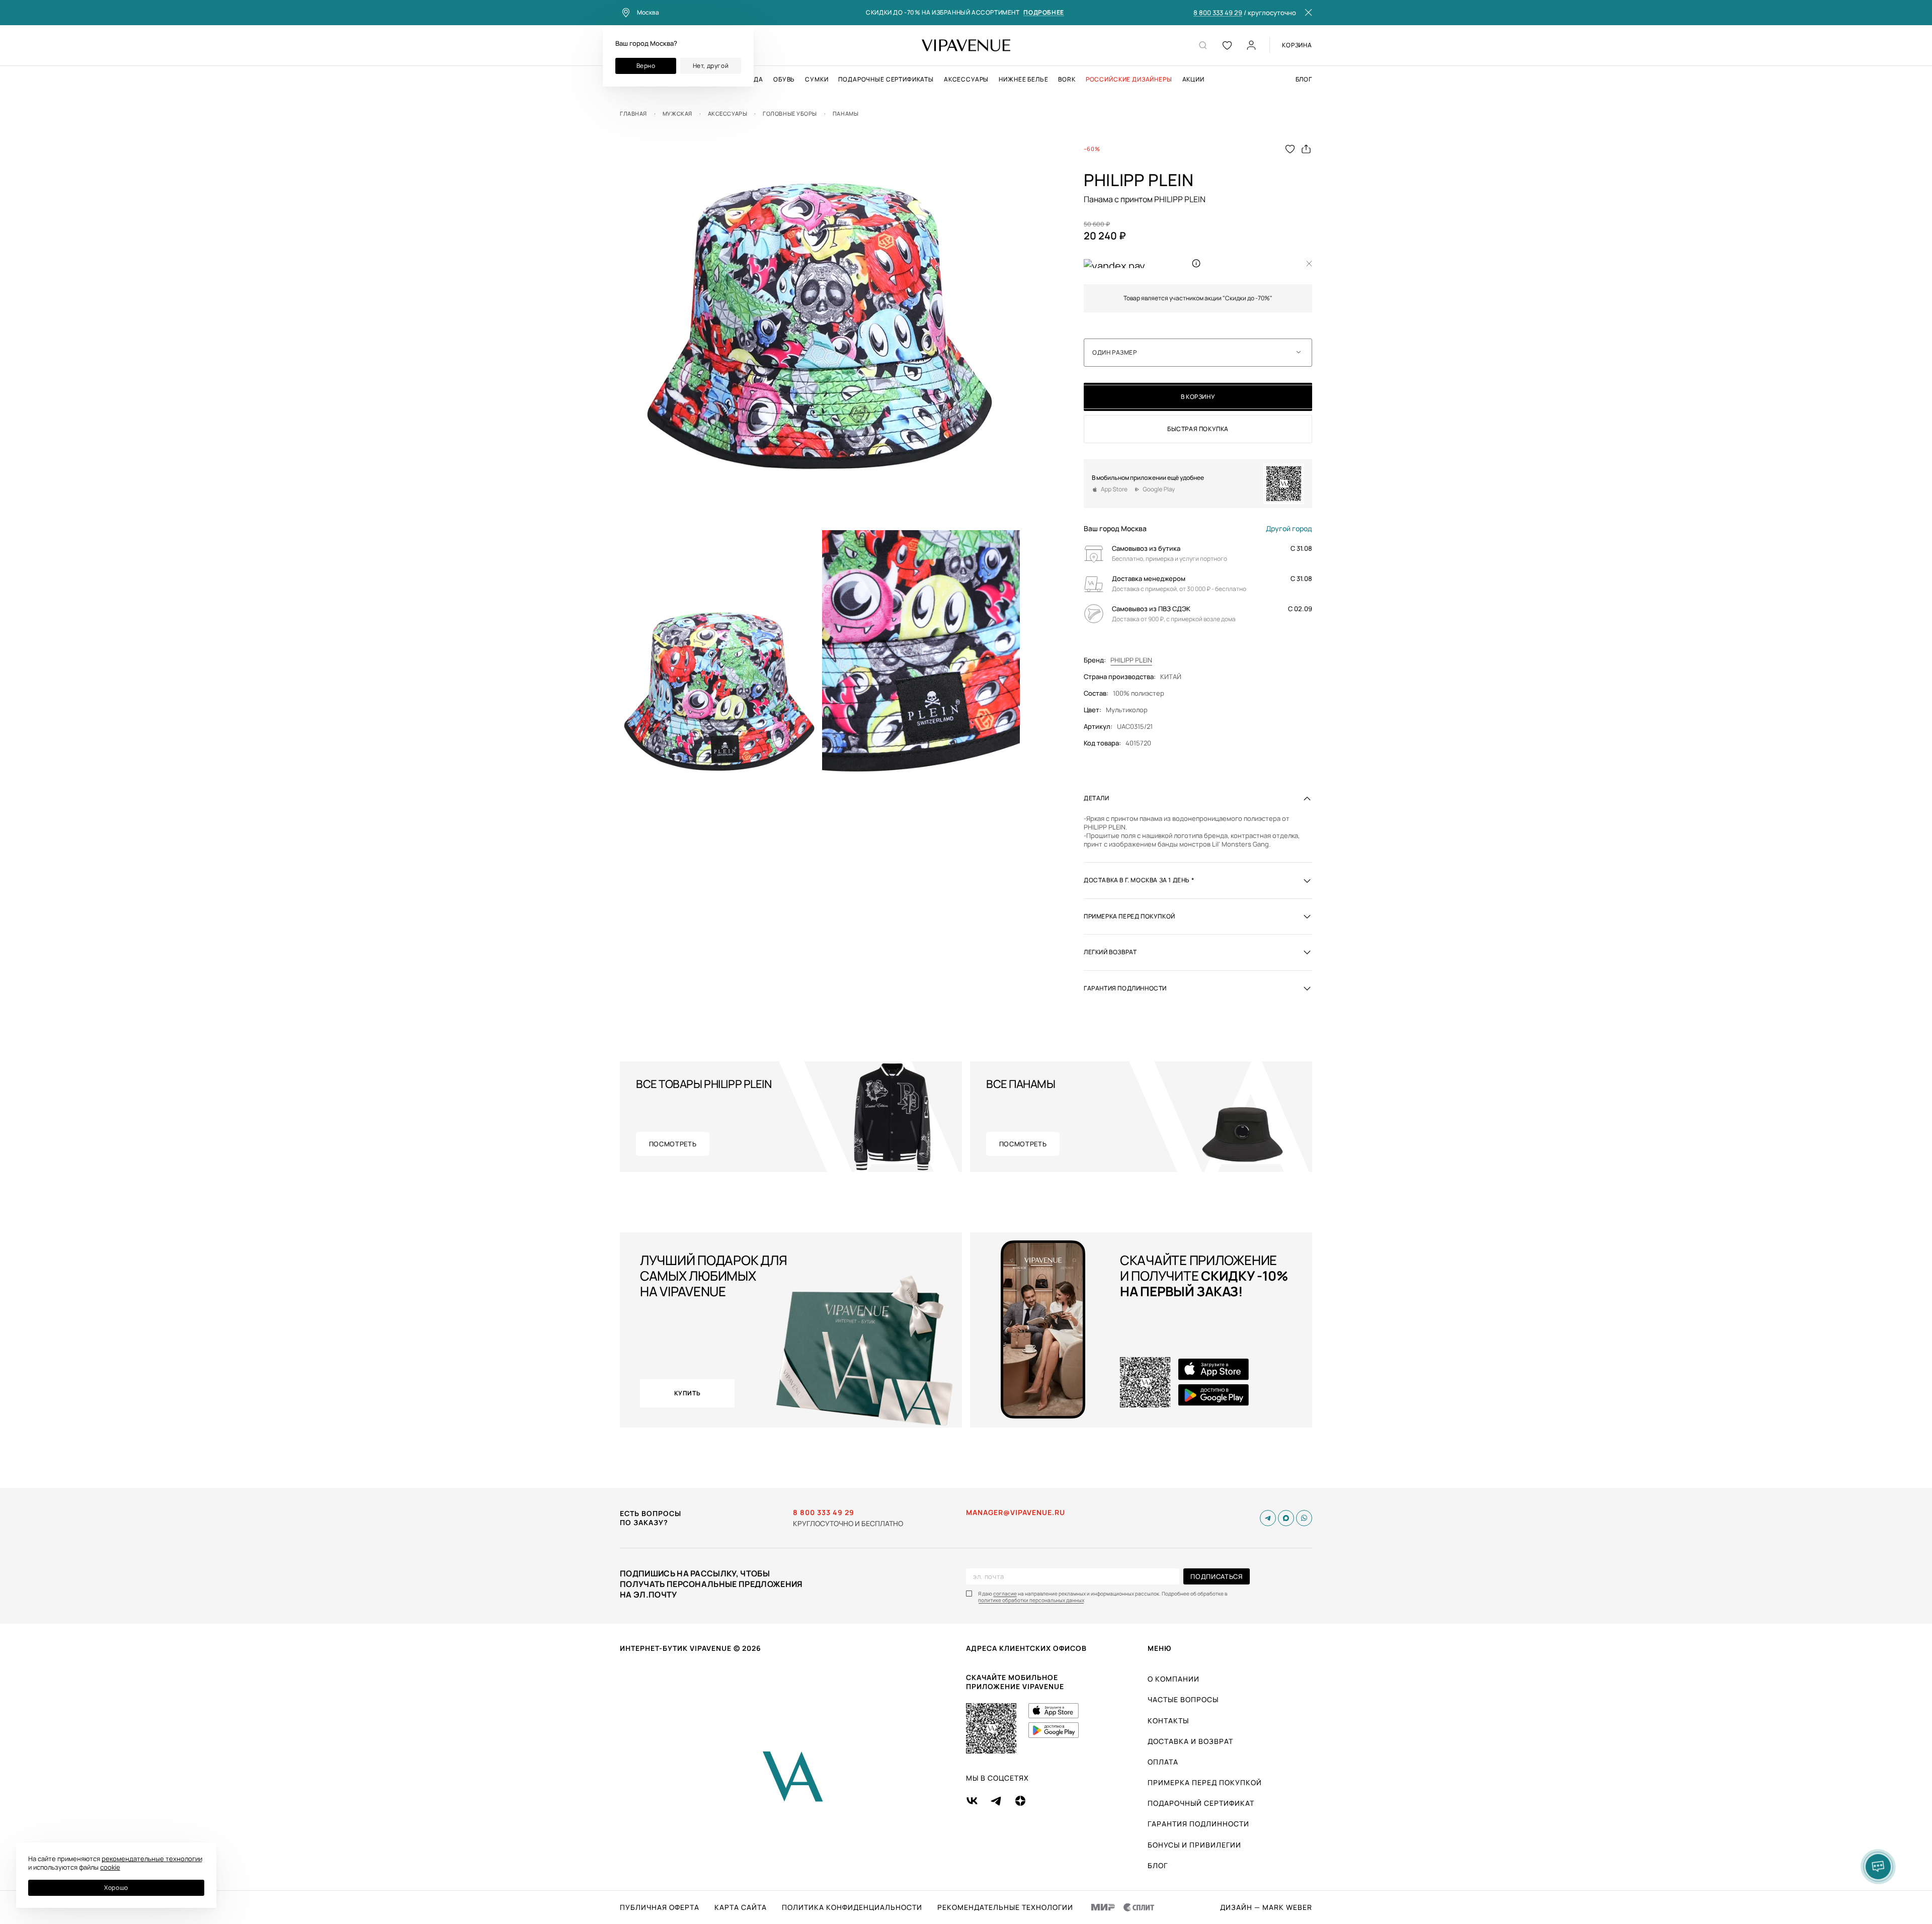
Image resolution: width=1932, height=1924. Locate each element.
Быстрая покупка (1198, 429)
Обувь (784, 79)
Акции (1193, 79)
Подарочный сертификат (1201, 1803)
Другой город (1289, 529)
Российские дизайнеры (1129, 79)
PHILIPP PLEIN (1131, 660)
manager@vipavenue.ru (1016, 1513)
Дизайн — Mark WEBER (1266, 1907)
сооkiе (110, 1867)
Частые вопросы (1183, 1699)
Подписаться (1216, 1576)
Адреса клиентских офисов (1026, 1648)
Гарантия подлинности (1198, 1824)
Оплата (1163, 1762)
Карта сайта (741, 1907)
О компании (1174, 1679)
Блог (1304, 79)
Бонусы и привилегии (1194, 1845)
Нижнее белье (1023, 79)
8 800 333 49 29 (1218, 13)
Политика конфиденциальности (852, 1907)
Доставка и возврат (1190, 1741)
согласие (1005, 1594)
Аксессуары (966, 79)
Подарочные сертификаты (886, 79)
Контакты (1168, 1721)
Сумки (817, 79)
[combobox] (1198, 353)
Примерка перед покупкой (1205, 1782)
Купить (688, 1393)
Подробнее (1043, 13)
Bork (1067, 79)
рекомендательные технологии (152, 1859)
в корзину (1198, 397)
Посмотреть (673, 1144)
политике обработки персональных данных (1031, 1600)
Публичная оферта (660, 1907)
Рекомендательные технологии (1005, 1907)
